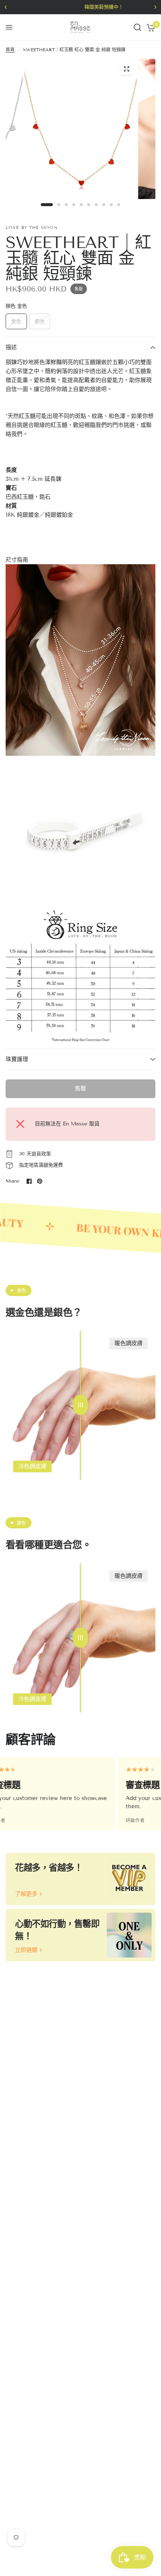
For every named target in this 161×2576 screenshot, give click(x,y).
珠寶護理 (17, 1059)
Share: (13, 1181)
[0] (150, 27)
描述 (11, 347)
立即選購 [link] (26, 1950)
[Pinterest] (40, 1181)
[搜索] (137, 27)
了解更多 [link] (26, 1894)
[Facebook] (29, 1181)
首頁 (10, 50)
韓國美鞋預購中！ (83, 7)
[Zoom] (127, 69)
